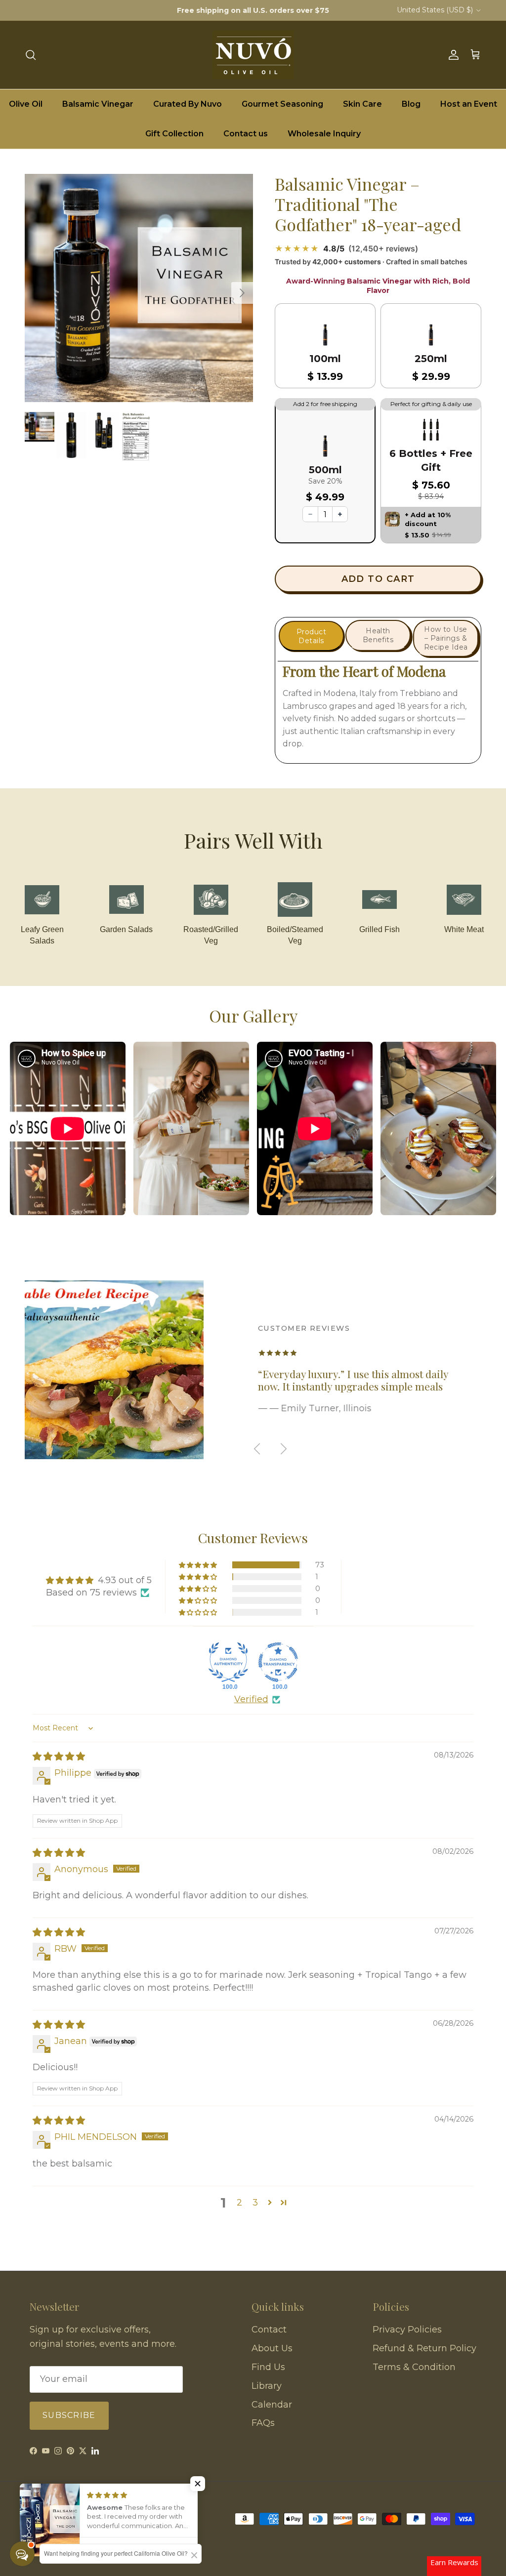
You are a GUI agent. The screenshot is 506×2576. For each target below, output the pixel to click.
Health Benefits (378, 635)
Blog (411, 104)
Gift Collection (174, 134)
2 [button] (239, 2203)
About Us (272, 2348)
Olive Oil (26, 104)
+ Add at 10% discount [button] (428, 519)
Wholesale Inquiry (324, 134)
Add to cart (378, 579)
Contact (269, 2330)
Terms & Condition (414, 2367)
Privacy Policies (407, 2330)
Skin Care (362, 104)
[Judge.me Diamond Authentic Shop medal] (228, 1662)
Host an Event (469, 104)
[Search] (31, 55)
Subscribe (69, 2415)
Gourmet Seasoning (282, 104)
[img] (59, 1757)
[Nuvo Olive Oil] (253, 55)
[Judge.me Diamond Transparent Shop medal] (278, 1662)
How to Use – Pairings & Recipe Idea (446, 638)
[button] (325, 353)
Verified (251, 1699)
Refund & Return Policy (424, 2348)
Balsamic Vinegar (98, 104)
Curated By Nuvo (188, 104)
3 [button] (255, 2203)
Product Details (311, 636)
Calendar (272, 2405)
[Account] (452, 55)
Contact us (246, 134)
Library (267, 2386)
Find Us (268, 2367)
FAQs (263, 2423)
